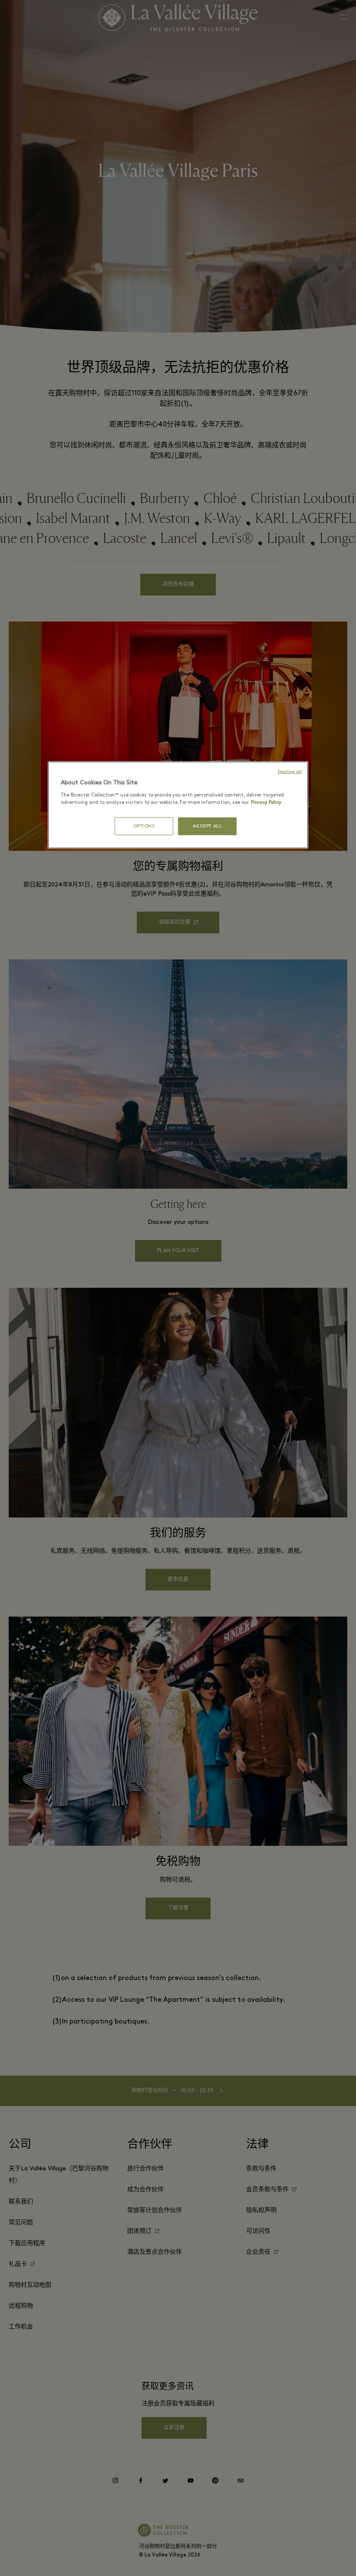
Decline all (290, 772)
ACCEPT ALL (208, 826)
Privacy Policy (266, 803)
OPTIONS (144, 826)
